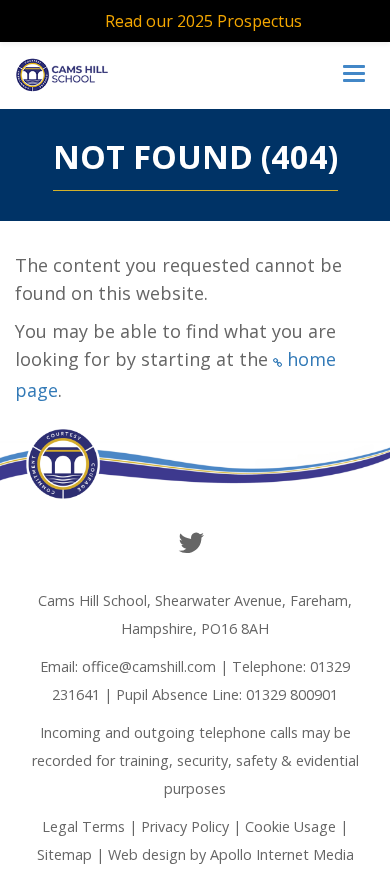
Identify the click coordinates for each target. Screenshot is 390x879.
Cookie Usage (290, 826)
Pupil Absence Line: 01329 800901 (227, 694)
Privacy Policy (185, 826)
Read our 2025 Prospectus (203, 21)
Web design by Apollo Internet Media (231, 854)
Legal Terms (83, 826)
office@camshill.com (149, 666)
